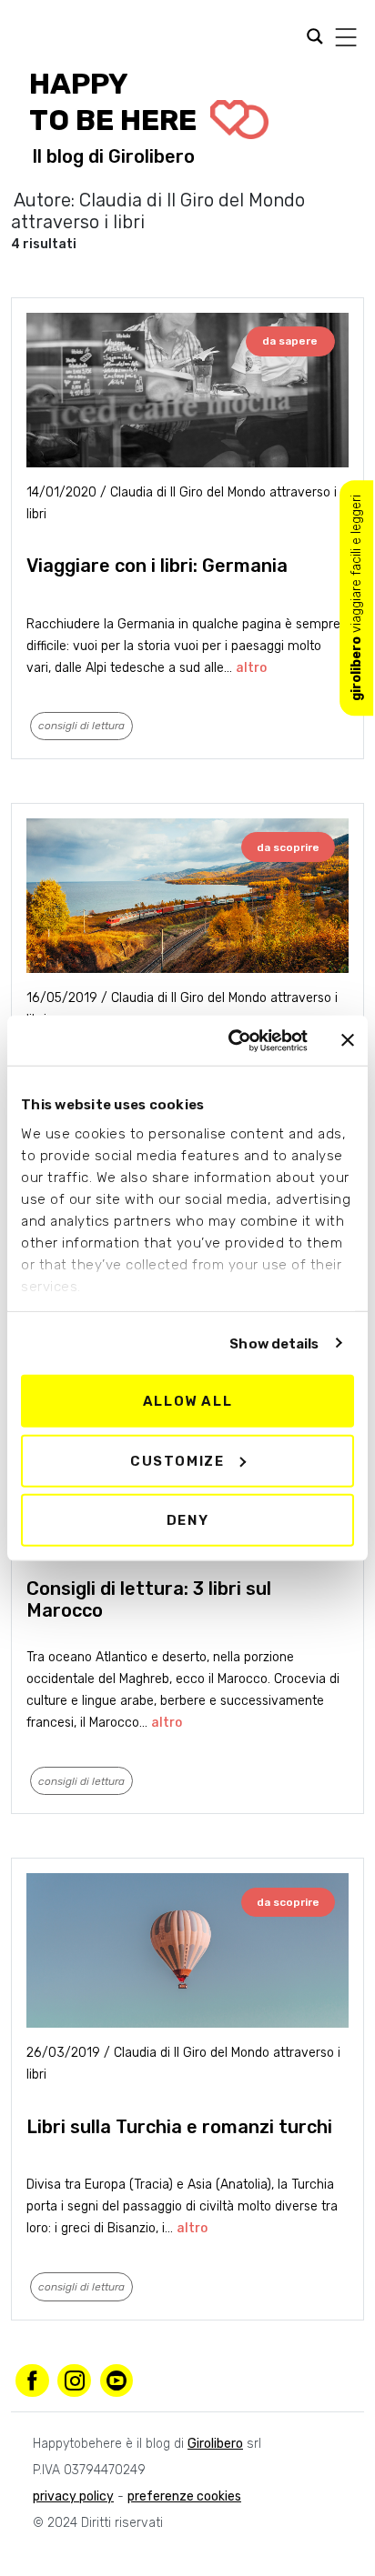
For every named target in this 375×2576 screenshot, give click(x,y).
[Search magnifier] (26, 38)
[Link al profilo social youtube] (117, 2381)
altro (251, 668)
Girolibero (152, 156)
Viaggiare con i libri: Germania (157, 566)
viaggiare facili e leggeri (356, 598)
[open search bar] (310, 35)
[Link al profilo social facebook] (32, 2381)
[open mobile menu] (346, 37)
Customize (177, 1460)
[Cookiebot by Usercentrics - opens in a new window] (232, 1040)
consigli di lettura (81, 726)
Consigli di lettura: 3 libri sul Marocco (149, 1599)
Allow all (187, 1401)
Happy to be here (116, 102)
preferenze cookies (184, 2496)
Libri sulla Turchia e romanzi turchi (179, 2127)
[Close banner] (348, 1040)
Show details (274, 1343)
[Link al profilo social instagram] (74, 2381)
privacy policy (73, 2496)
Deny (187, 1520)
